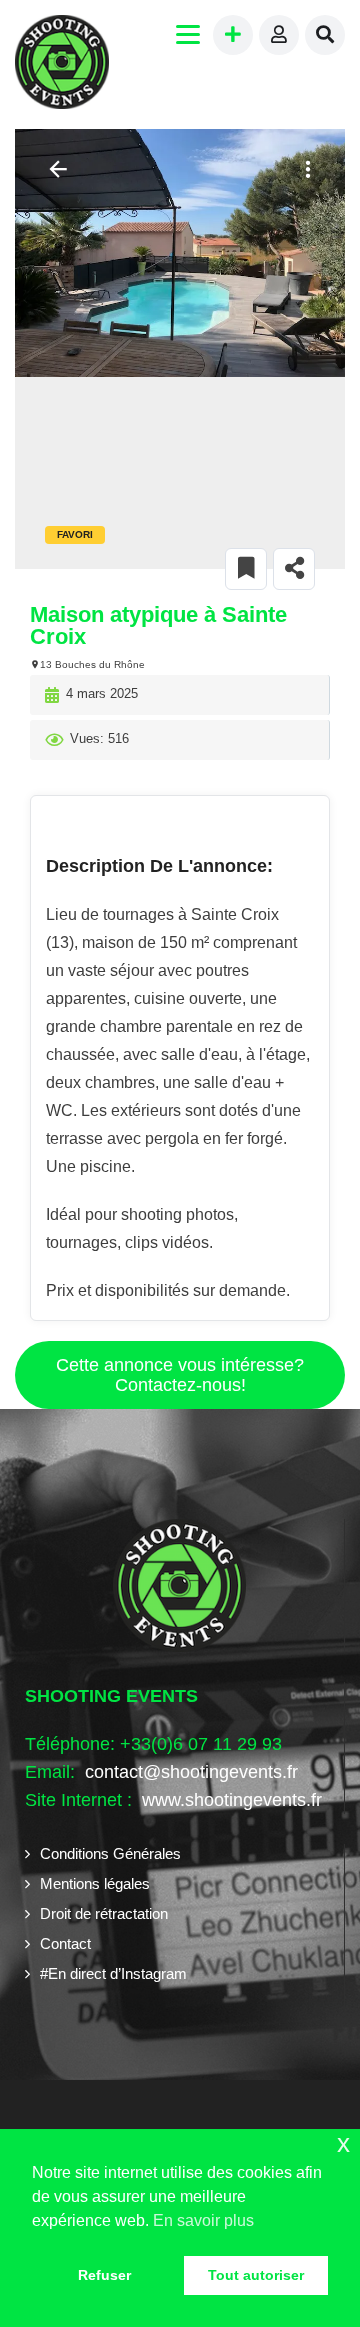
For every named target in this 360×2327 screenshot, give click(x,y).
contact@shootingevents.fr (191, 1772)
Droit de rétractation (104, 1913)
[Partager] (294, 569)
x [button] (343, 2143)
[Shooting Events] (62, 64)
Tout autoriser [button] (256, 2275)
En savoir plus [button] (203, 2220)
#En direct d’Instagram (113, 1973)
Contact (65, 1943)
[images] (180, 253)
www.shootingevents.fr (229, 1800)
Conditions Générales (110, 1853)
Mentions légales (95, 1883)
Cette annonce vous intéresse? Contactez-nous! (180, 1375)
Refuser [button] (104, 2275)
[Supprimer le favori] (246, 569)
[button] (305, 169)
